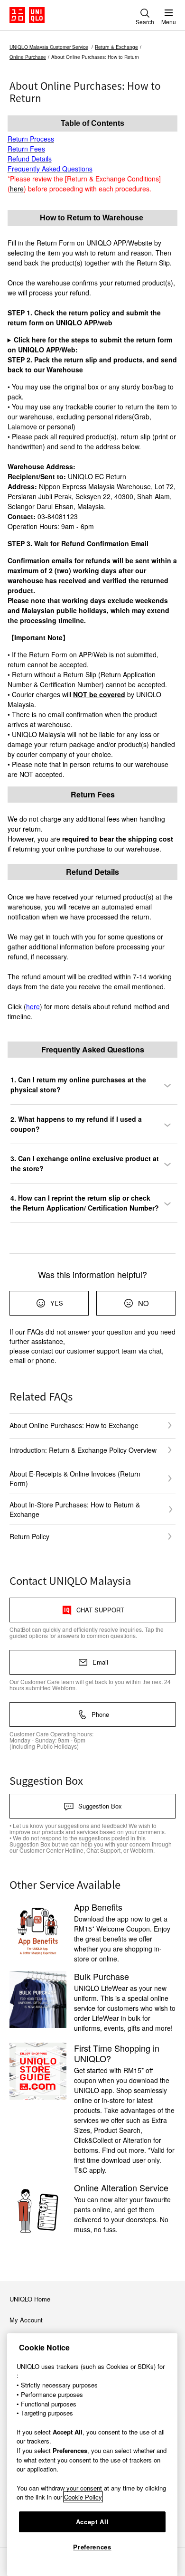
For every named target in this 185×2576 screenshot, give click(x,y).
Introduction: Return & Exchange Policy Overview (83, 1450)
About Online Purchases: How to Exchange (74, 1425)
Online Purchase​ (28, 57)
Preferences (92, 2547)
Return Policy (29, 1536)
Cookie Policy (83, 2497)
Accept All (92, 2522)
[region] (92, 2455)
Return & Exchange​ (116, 47)
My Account (26, 2320)
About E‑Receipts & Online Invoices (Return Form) (75, 1478)
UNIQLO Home (30, 2299)
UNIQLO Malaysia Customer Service (49, 47)
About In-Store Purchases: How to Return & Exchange (75, 1509)
